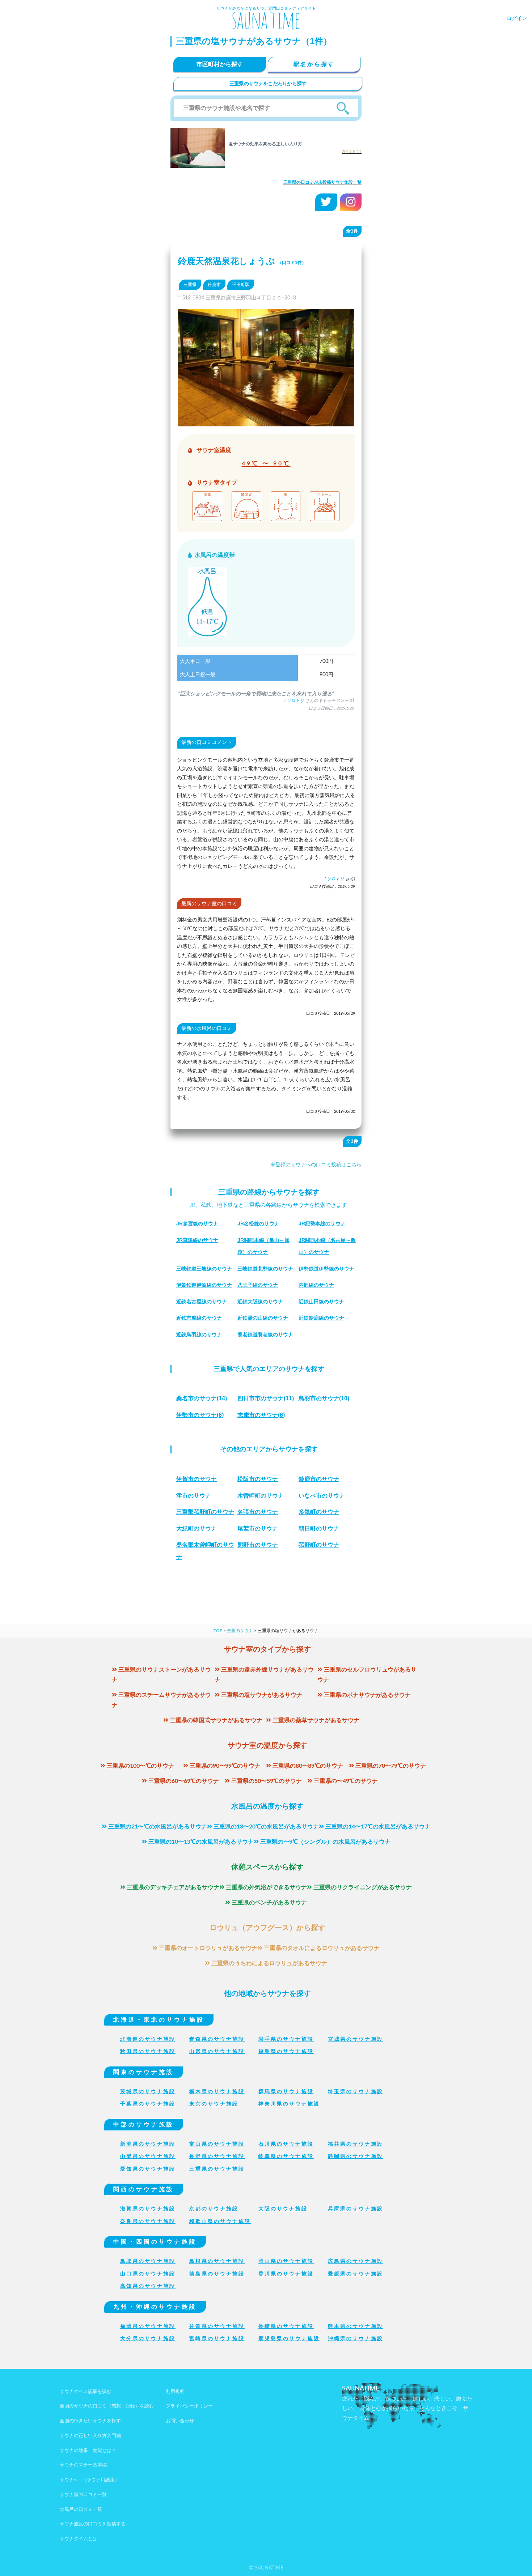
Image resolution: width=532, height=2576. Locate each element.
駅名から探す (314, 64)
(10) (324, 1398)
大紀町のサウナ (197, 1528)
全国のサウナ (240, 1631)
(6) (200, 1415)
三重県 (190, 285)
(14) (202, 1398)
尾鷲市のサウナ (258, 1528)
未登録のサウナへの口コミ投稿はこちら (316, 1165)
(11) (266, 1398)
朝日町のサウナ (319, 1528)
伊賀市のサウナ (197, 1479)
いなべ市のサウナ (322, 1496)
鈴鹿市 (214, 285)
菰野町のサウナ (319, 1545)
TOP (218, 1631)
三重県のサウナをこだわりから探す (268, 84)
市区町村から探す (220, 64)
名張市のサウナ (258, 1512)
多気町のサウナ (319, 1512)
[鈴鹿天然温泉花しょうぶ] (266, 421)
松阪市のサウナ (258, 1479)
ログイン (517, 18)
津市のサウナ (194, 1496)
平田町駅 (241, 285)
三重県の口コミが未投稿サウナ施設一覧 (322, 182)
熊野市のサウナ (258, 1545)
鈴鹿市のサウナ (319, 1479)
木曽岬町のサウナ (261, 1496)
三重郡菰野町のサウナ (205, 1512)
